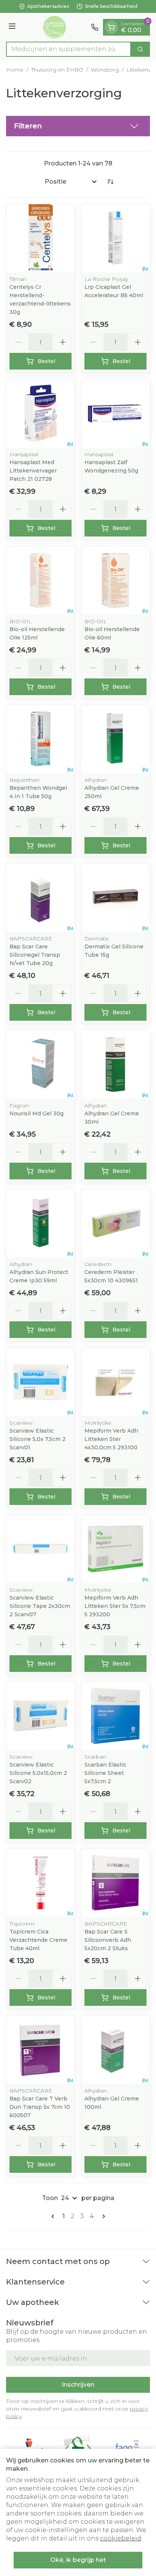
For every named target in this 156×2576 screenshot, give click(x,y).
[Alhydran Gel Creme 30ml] (115, 1065)
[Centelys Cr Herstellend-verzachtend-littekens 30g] (41, 238)
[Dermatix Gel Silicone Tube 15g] (115, 898)
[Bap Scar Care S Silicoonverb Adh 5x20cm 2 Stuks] (115, 1883)
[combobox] (69, 49)
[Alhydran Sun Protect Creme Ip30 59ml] (41, 1223)
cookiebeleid (121, 2538)
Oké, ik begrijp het (78, 2560)
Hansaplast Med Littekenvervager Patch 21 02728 (33, 471)
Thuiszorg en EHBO (57, 70)
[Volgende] (102, 2216)
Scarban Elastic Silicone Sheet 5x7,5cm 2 (105, 1773)
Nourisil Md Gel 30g (37, 1113)
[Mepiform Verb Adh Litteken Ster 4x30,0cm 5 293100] (115, 1382)
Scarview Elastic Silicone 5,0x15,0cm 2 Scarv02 (38, 1773)
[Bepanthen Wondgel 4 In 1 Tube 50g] (41, 739)
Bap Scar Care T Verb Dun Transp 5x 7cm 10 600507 (40, 2107)
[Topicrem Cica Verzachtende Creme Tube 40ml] (41, 1883)
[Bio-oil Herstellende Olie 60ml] (115, 580)
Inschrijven (78, 2385)
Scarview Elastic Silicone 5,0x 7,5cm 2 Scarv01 (37, 1439)
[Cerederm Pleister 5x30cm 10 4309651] (115, 1223)
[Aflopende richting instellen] (110, 182)
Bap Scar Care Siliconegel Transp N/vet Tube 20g (35, 955)
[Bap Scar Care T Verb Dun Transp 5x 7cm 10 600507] (41, 2050)
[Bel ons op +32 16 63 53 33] (95, 27)
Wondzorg (105, 70)
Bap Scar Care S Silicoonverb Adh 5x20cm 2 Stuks (108, 1940)
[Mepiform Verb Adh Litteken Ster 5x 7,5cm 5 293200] (115, 1549)
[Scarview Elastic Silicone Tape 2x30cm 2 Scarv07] (41, 1549)
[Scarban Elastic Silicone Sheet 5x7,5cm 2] (115, 1716)
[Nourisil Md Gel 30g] (41, 1065)
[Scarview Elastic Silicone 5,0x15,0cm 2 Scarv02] (41, 1716)
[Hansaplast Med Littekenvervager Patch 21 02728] (41, 413)
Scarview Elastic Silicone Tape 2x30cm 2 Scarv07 (40, 1606)
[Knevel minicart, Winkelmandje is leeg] (111, 27)
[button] (78, 126)
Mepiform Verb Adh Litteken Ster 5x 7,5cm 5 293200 (115, 1606)
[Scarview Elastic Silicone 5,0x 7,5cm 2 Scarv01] (41, 1382)
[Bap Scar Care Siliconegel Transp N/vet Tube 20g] (41, 898)
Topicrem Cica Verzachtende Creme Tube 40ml (38, 1940)
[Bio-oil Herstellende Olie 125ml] (41, 580)
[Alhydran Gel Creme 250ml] (115, 739)
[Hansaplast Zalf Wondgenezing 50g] (115, 413)
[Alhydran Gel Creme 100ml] (115, 2050)
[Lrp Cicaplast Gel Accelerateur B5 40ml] (115, 238)
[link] (54, 2216)
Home (15, 70)
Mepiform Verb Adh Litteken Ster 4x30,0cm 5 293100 (111, 1439)
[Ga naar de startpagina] (55, 27)
